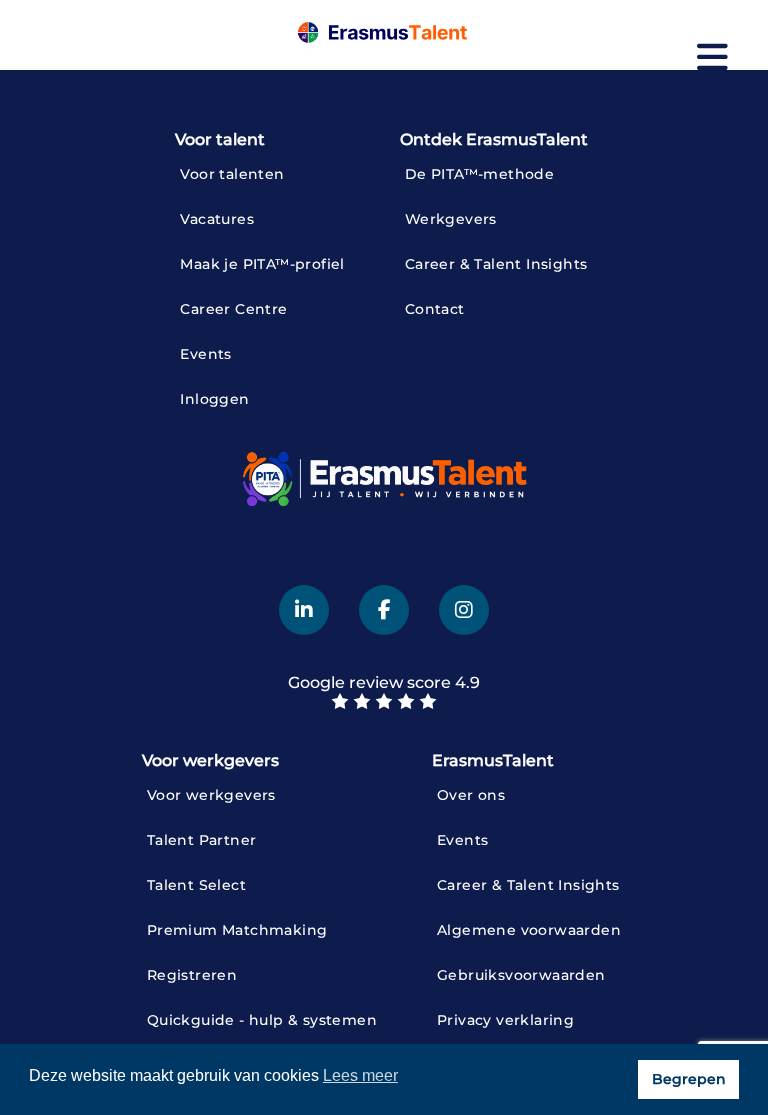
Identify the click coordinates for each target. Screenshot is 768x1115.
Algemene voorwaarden (529, 930)
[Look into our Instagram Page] (464, 610)
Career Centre (233, 309)
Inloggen (214, 399)
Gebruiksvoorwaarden (521, 975)
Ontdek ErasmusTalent (494, 139)
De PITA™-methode (479, 174)
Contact (435, 309)
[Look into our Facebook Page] (384, 610)
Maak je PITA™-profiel (262, 264)
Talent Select (196, 885)
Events (205, 354)
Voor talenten (232, 174)
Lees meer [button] (360, 1075)
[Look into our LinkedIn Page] (304, 610)
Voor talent (220, 139)
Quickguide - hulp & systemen (262, 1020)
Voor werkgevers (210, 760)
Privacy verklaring (505, 1020)
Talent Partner (202, 840)
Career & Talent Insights (496, 264)
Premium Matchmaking (237, 930)
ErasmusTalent (493, 760)
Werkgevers (451, 219)
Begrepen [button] (689, 1079)
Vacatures (217, 219)
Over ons (471, 795)
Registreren (192, 975)
